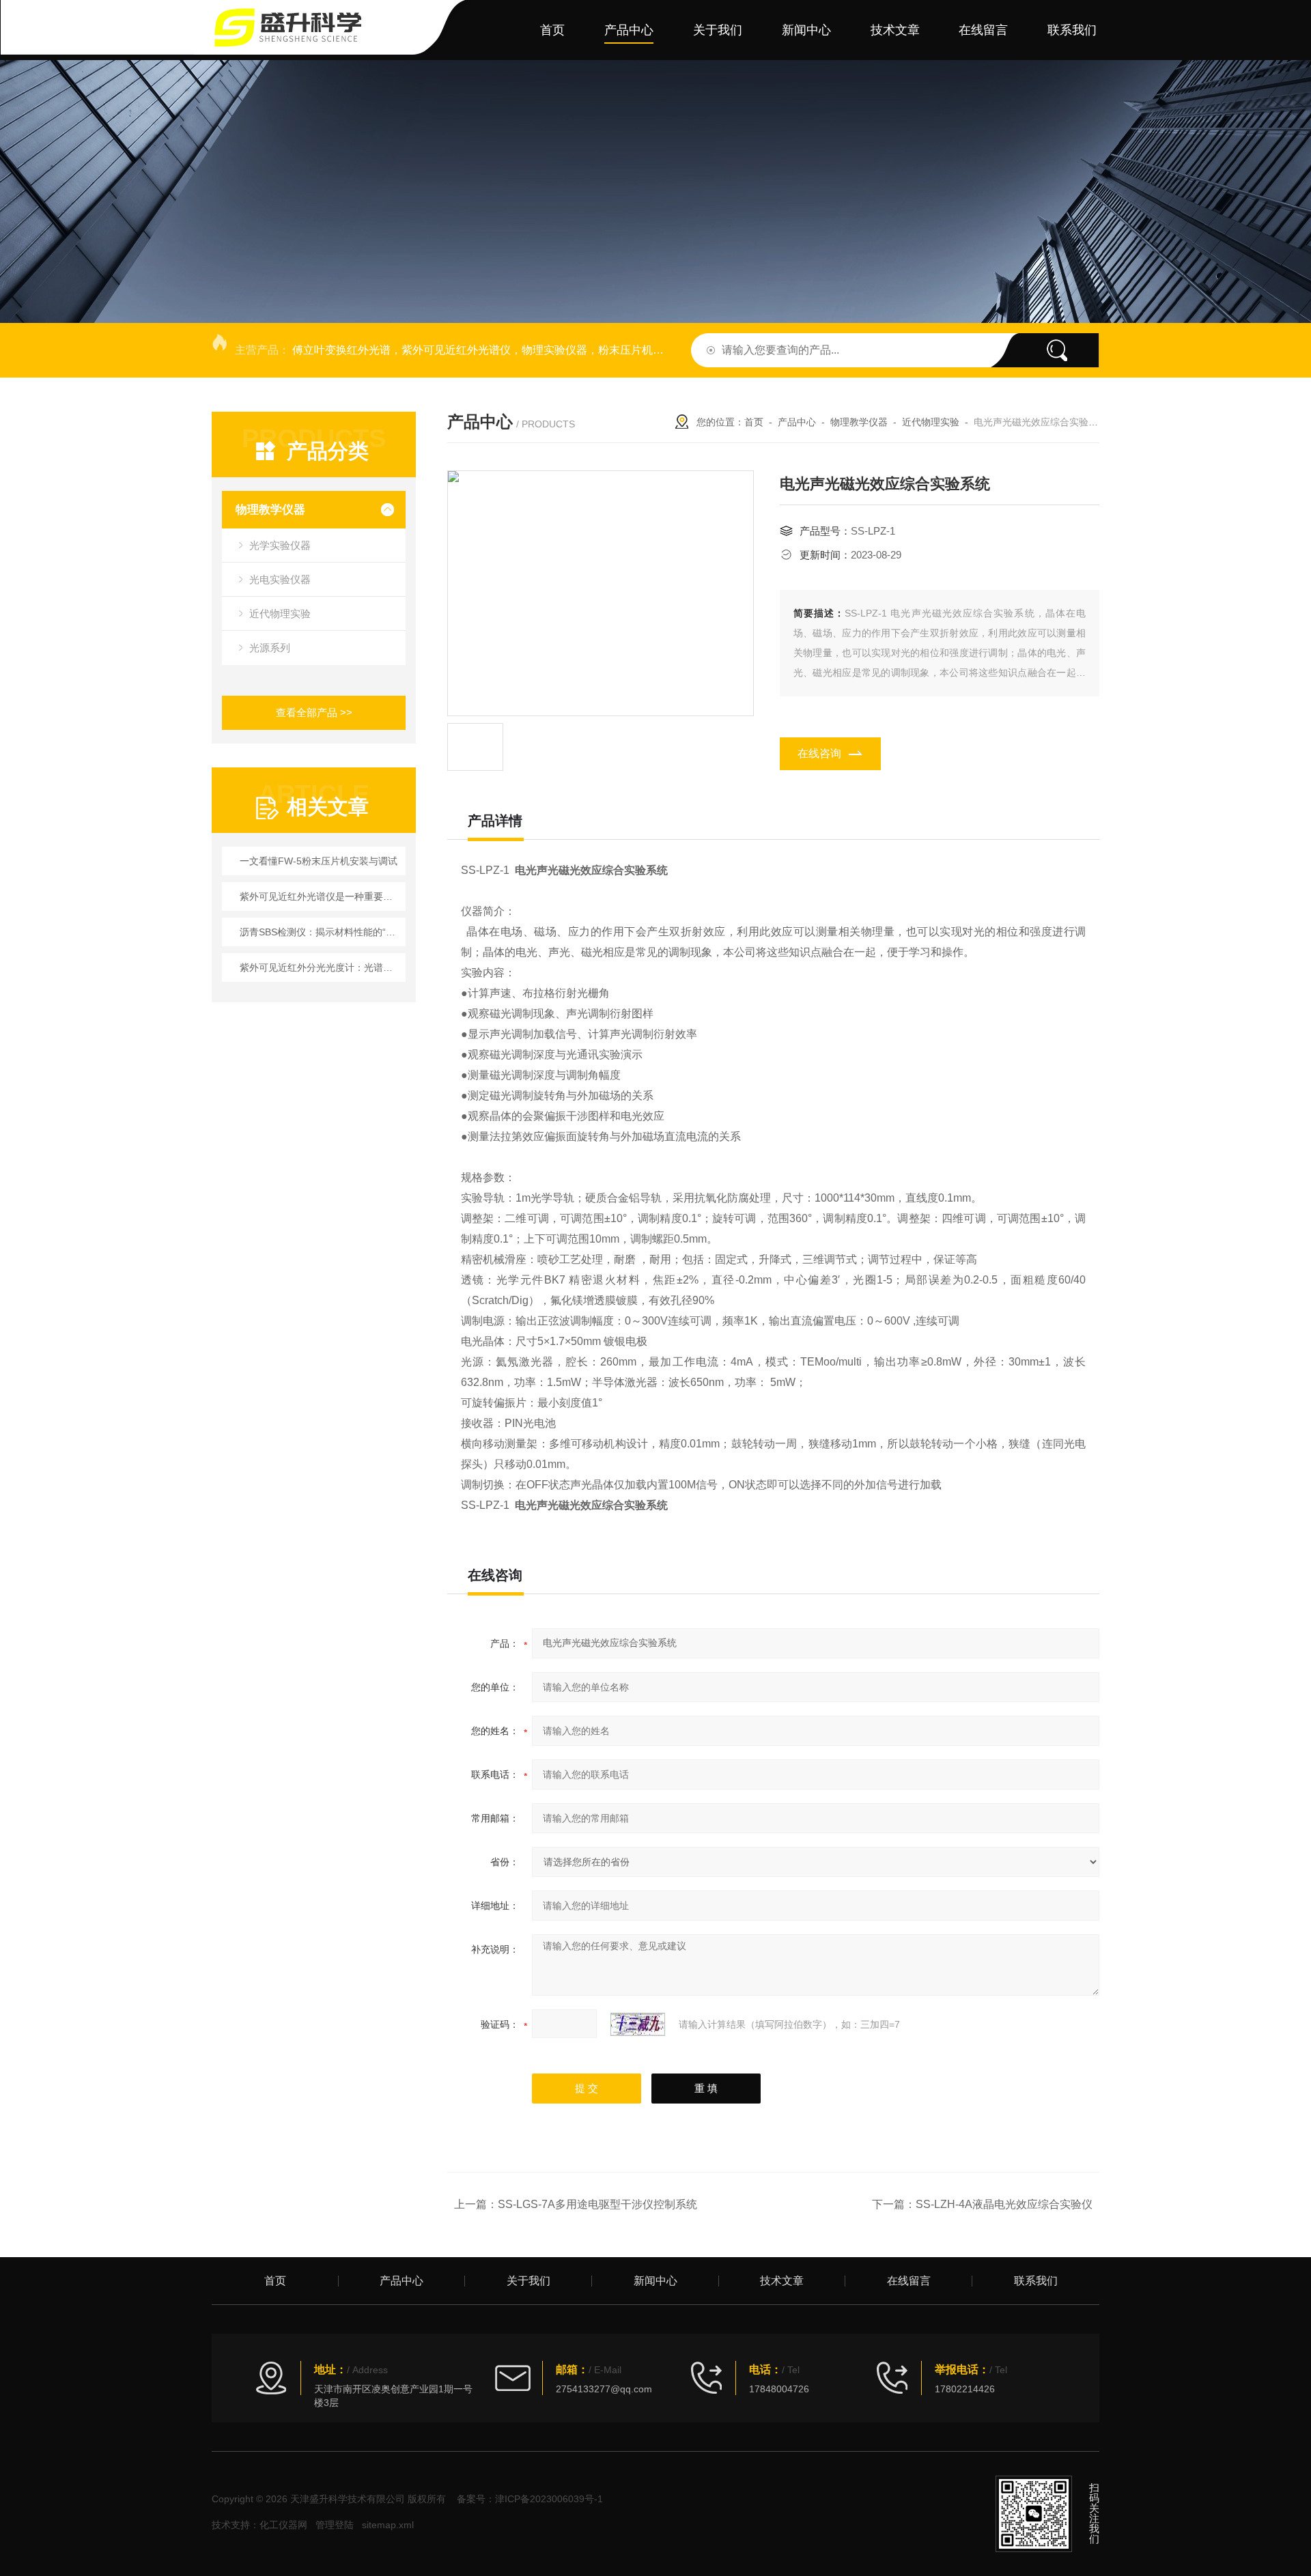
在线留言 (983, 30)
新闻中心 (806, 30)
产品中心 (629, 30)
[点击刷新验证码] (638, 2024)
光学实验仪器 (280, 545)
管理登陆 (335, 2525)
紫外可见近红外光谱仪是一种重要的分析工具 (321, 896)
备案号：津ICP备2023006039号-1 (530, 2499)
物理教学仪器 (270, 510)
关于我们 (718, 30)
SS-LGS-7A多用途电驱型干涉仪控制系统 (597, 2204)
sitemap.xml (388, 2525)
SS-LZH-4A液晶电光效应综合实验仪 (1004, 2204)
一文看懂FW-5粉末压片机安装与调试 (319, 861)
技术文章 (895, 30)
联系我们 (1072, 30)
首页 (552, 30)
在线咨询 (819, 753)
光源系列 (270, 648)
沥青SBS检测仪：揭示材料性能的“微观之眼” (321, 932)
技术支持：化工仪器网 (259, 2525)
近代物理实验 (280, 613)
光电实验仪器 (280, 579)
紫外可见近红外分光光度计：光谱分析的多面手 (321, 967)
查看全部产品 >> (314, 712)
